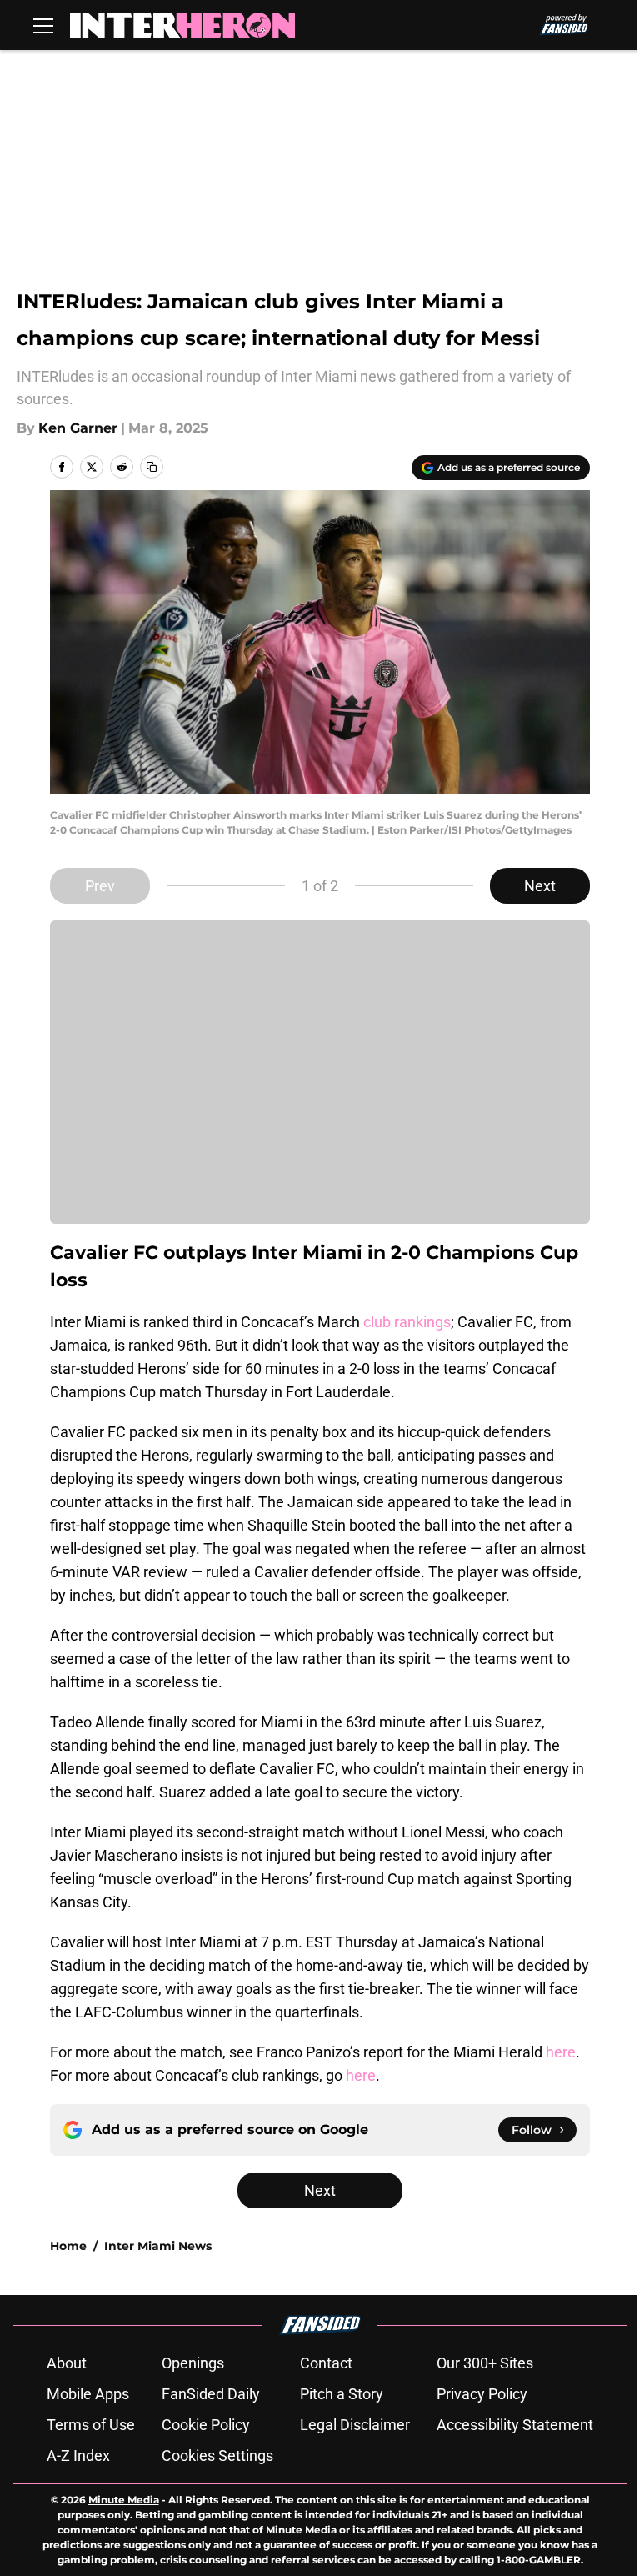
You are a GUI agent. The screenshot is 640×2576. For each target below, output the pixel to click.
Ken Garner (78, 428)
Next (540, 886)
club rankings (407, 1322)
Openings (193, 2363)
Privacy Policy (482, 2394)
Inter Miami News (158, 2246)
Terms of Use (91, 2425)
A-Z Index (78, 2456)
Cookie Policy (206, 2425)
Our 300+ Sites (485, 2363)
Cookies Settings (217, 2456)
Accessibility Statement (515, 2425)
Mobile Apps (88, 2394)
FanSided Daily (211, 2394)
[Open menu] (43, 25)
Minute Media (124, 2500)
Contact (326, 2363)
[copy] (152, 467)
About (67, 2363)
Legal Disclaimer (355, 2425)
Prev (100, 886)
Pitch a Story (342, 2394)
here (561, 2052)
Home (68, 2246)
